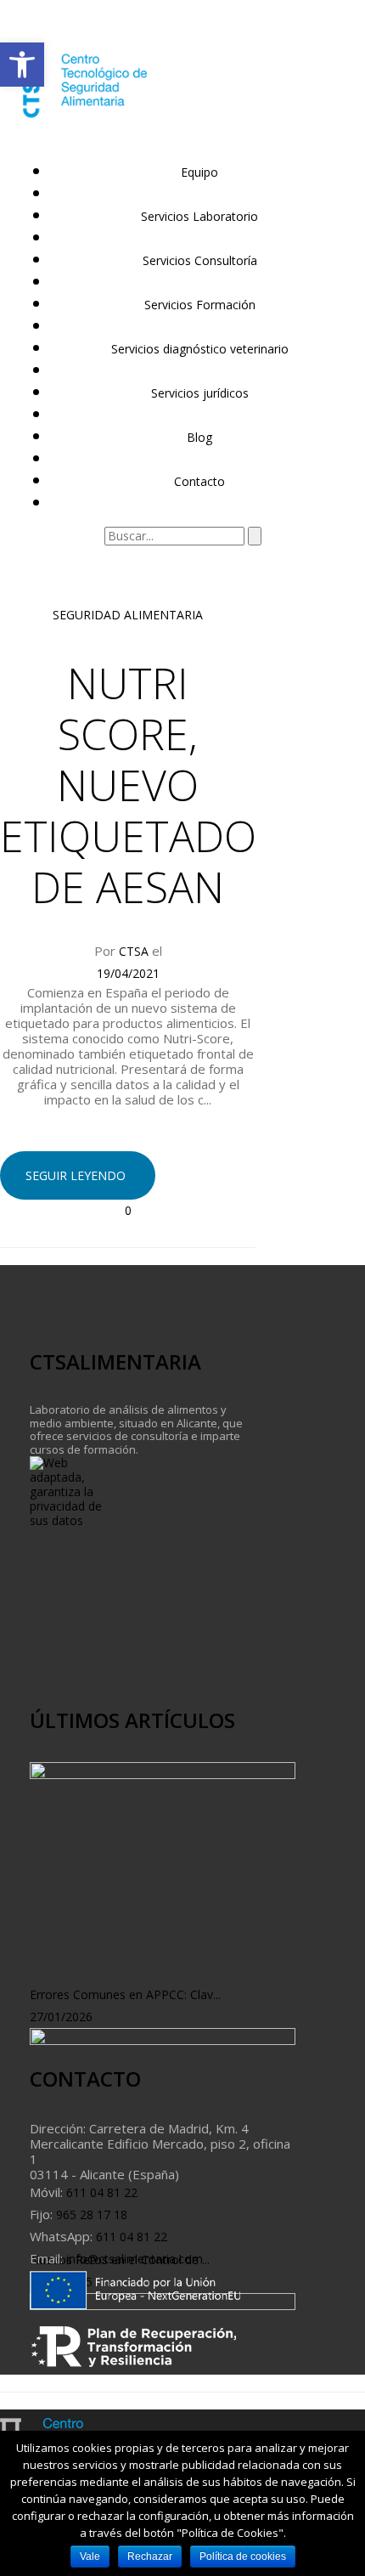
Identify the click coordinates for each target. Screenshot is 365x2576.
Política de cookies (243, 2556)
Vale (90, 2556)
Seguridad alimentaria (128, 615)
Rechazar (150, 2556)
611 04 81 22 (100, 2192)
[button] (22, 65)
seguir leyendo (76, 1175)
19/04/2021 (128, 973)
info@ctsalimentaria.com (133, 2259)
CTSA (134, 951)
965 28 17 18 (90, 2214)
